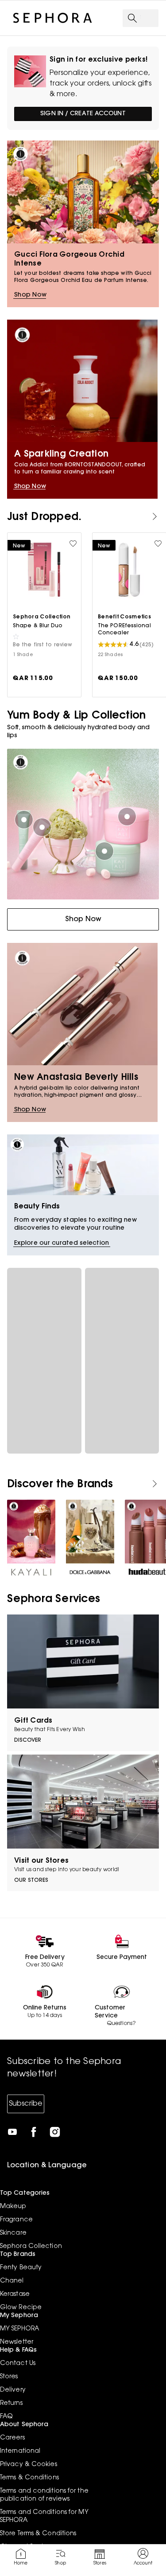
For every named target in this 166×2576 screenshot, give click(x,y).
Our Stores (31, 1880)
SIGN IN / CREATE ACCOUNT (83, 114)
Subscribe (26, 2104)
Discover (28, 1740)
